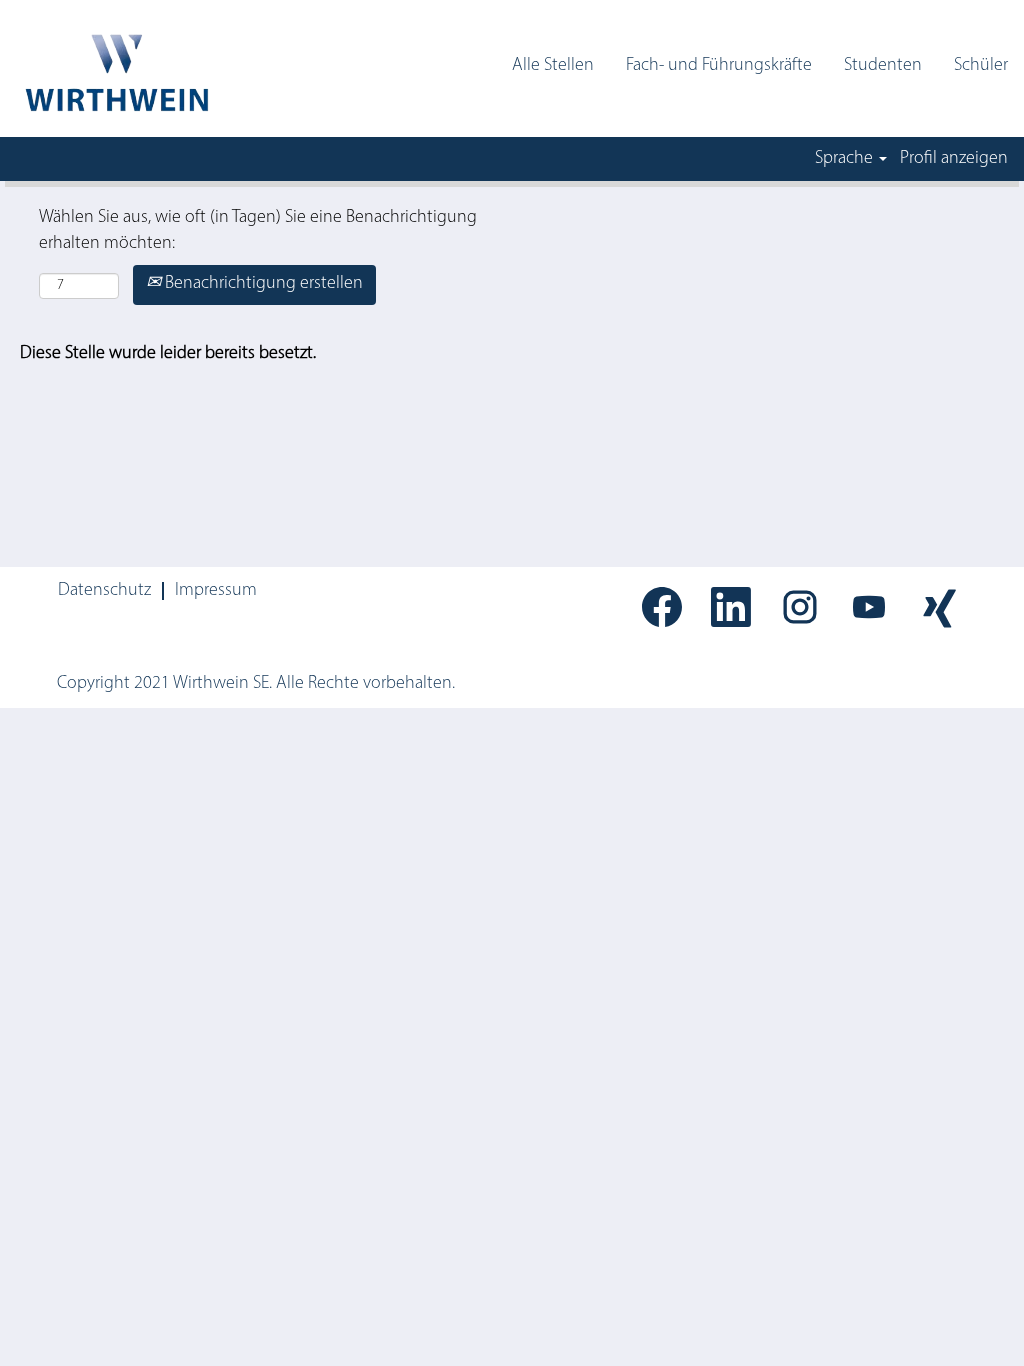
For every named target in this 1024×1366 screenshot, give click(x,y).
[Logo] (115, 73)
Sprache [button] (846, 159)
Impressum (216, 591)
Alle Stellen (553, 66)
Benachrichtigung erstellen (262, 284)
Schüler (981, 66)
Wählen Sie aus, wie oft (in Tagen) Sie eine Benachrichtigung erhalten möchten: (258, 231)
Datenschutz (104, 591)
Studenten (883, 66)
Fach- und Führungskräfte (719, 66)
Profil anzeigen (954, 159)
